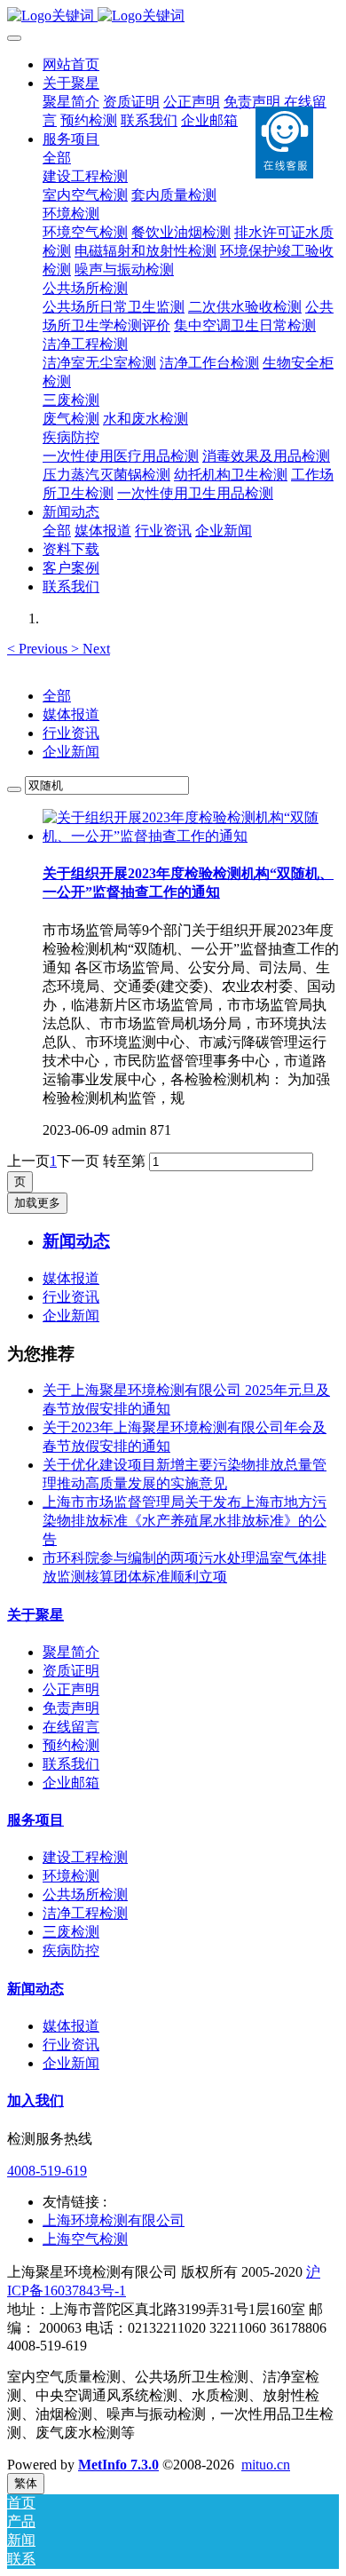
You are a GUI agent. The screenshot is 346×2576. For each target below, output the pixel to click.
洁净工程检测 (85, 1913)
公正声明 (71, 1689)
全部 (57, 158)
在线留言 (71, 1727)
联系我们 (71, 1764)
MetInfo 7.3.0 (118, 2465)
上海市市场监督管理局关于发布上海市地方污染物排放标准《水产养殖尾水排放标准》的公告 (185, 1521)
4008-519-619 (47, 2171)
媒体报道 (71, 714)
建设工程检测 (85, 1857)
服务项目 (35, 1820)
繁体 (26, 2483)
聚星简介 (71, 1652)
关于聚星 (35, 1615)
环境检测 (71, 1876)
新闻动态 (35, 1989)
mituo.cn (266, 2465)
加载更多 (37, 1203)
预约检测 (71, 1745)
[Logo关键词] (173, 16)
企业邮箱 (71, 1783)
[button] (39, 649)
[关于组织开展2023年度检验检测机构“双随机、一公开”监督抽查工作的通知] (191, 836)
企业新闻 (71, 752)
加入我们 (35, 2100)
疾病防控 (71, 1950)
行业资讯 (71, 733)
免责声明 (71, 1708)
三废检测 (71, 1932)
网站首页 (71, 64)
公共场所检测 (85, 1894)
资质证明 (71, 1671)
